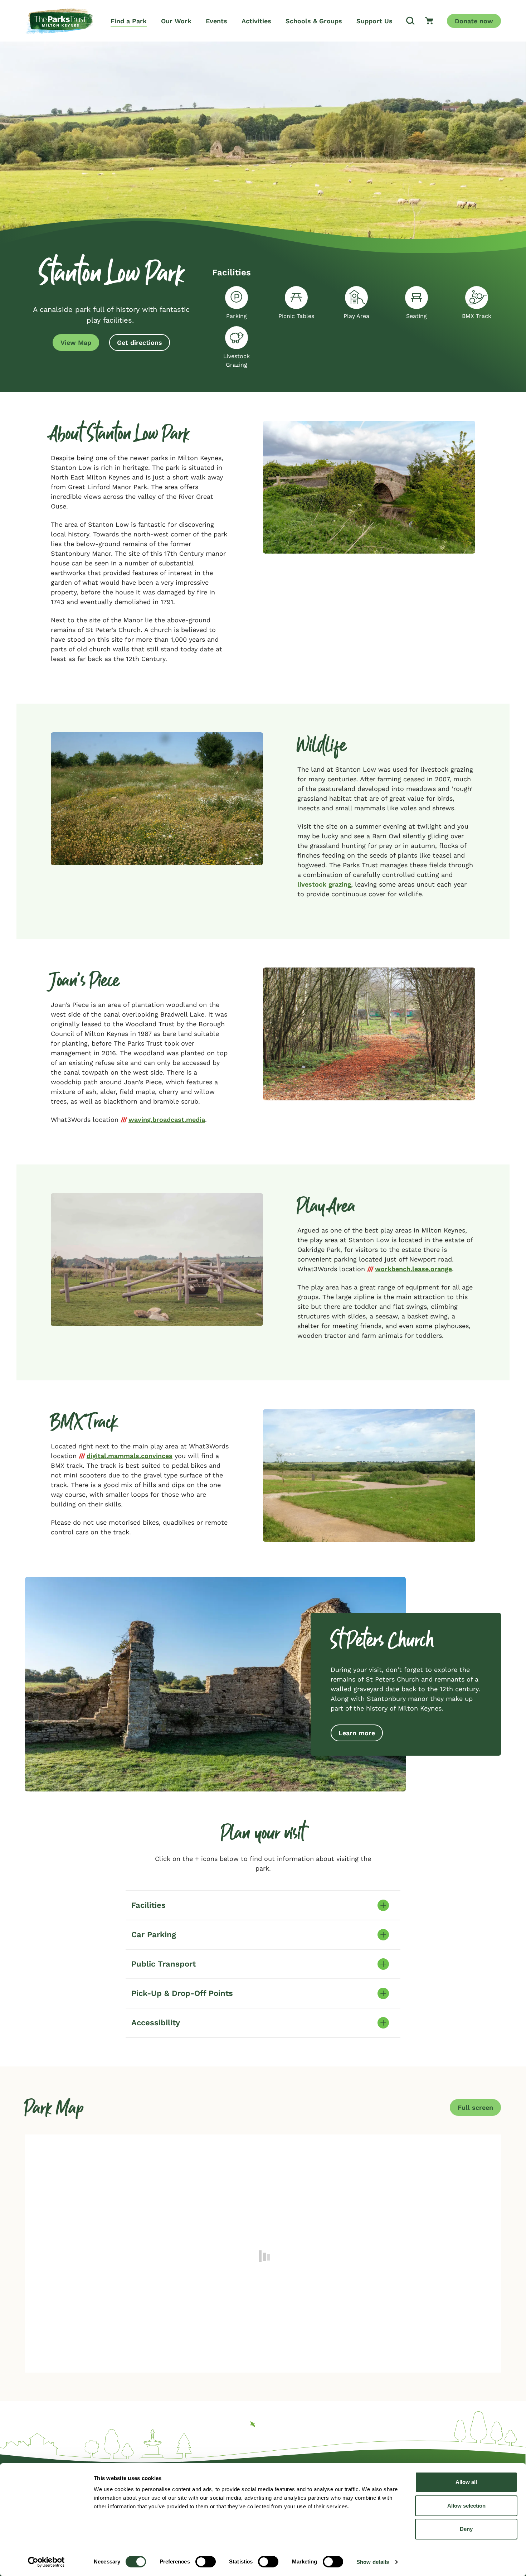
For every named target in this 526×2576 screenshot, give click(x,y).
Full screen (475, 2107)
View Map (76, 342)
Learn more (357, 1733)
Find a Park (129, 21)
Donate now (474, 21)
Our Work (176, 21)
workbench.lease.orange (413, 1269)
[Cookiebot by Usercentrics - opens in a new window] (46, 2562)
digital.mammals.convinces (130, 1456)
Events (216, 21)
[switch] (206, 2562)
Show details (373, 2562)
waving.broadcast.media (167, 1120)
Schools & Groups (314, 21)
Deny (466, 2529)
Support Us (374, 21)
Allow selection (466, 2506)
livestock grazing (324, 884)
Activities (256, 21)
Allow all (466, 2482)
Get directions (140, 342)
